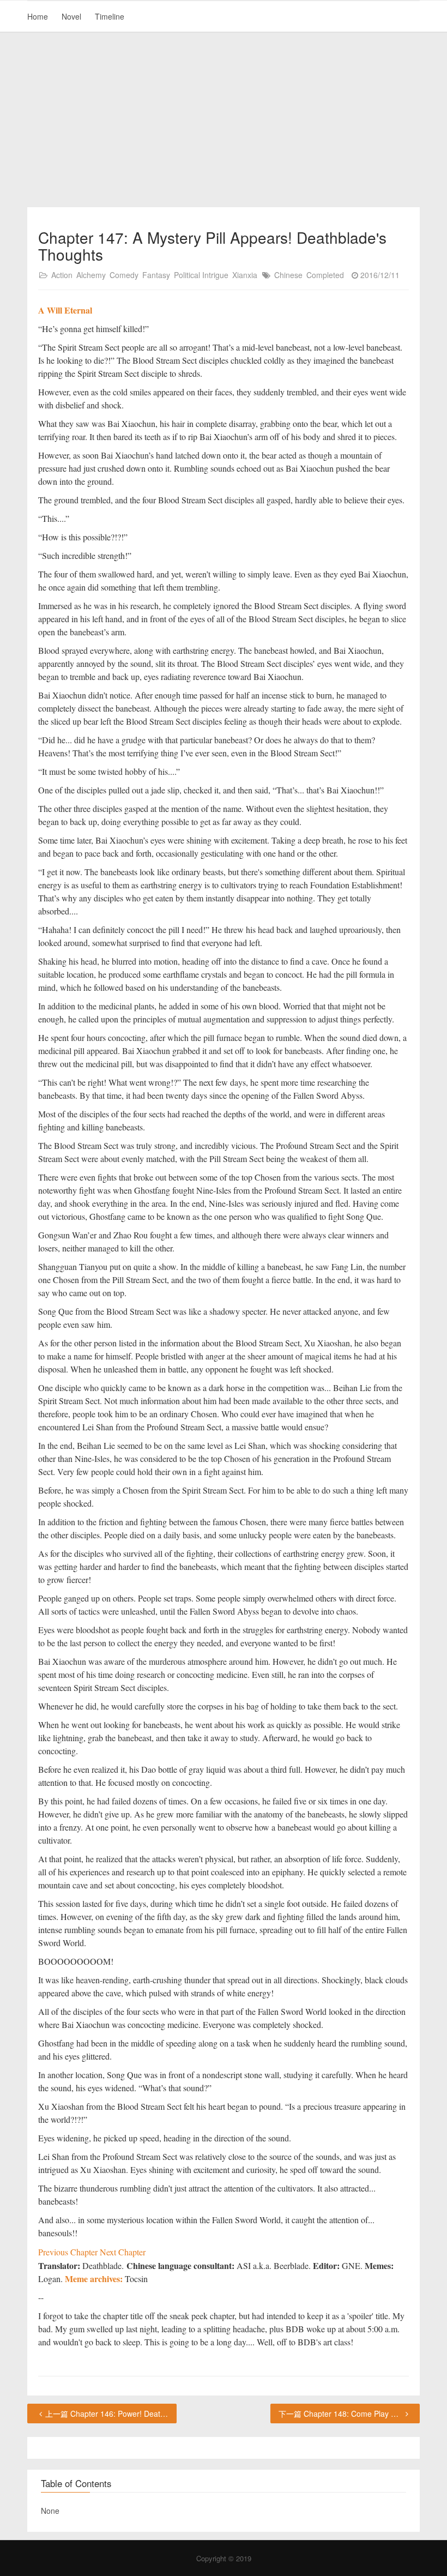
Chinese (288, 275)
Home (38, 16)
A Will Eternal (65, 310)
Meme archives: (94, 2279)
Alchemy (91, 275)
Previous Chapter (69, 2252)
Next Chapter (123, 2252)
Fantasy (156, 275)
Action (62, 275)
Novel (71, 16)
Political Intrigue (201, 275)
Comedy (124, 275)
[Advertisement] (224, 120)
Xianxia (245, 275)
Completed (325, 275)
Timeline (110, 16)
